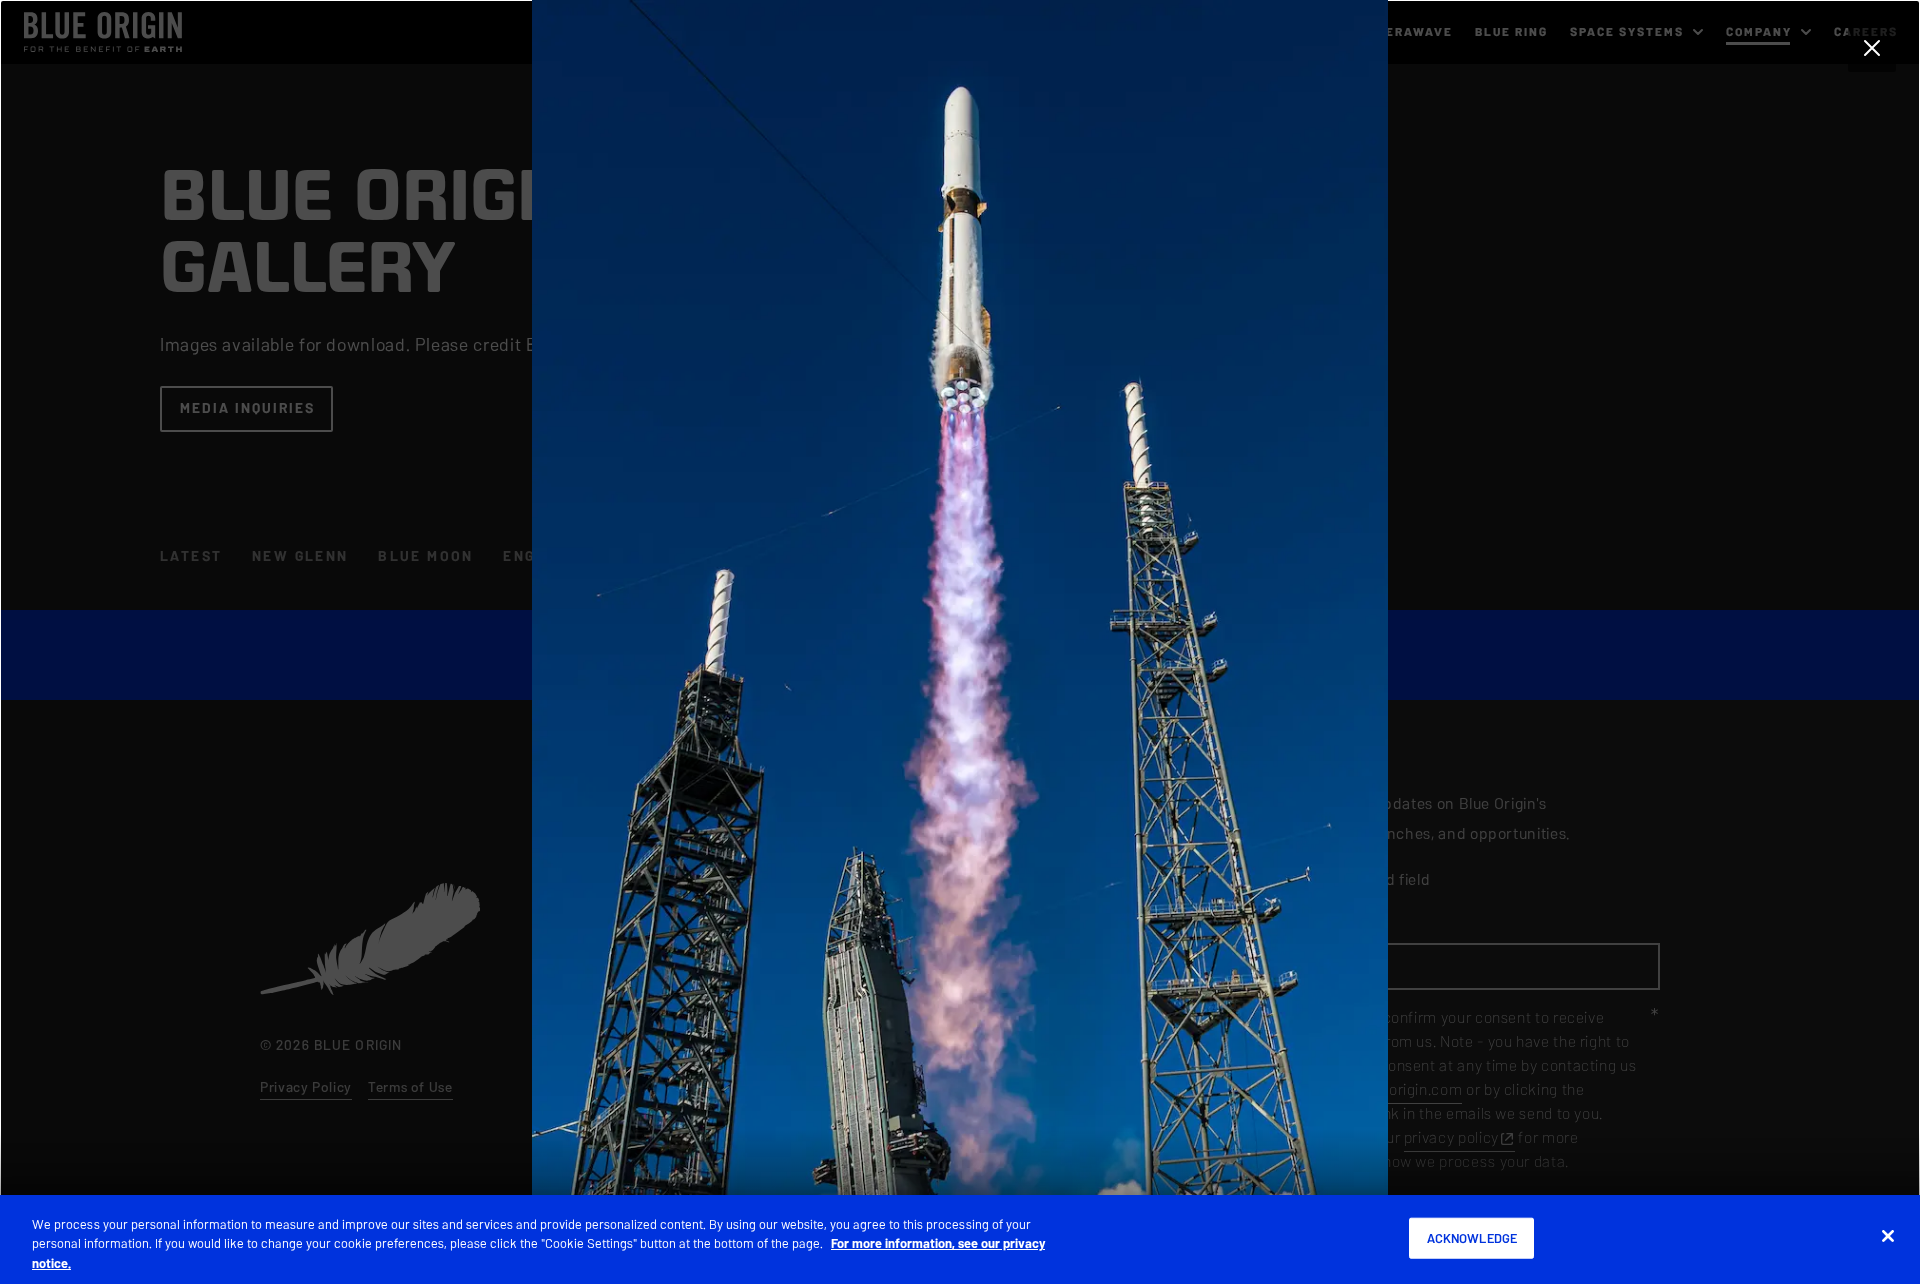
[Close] (1888, 1236)
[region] (960, 1239)
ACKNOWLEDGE (1472, 1237)
